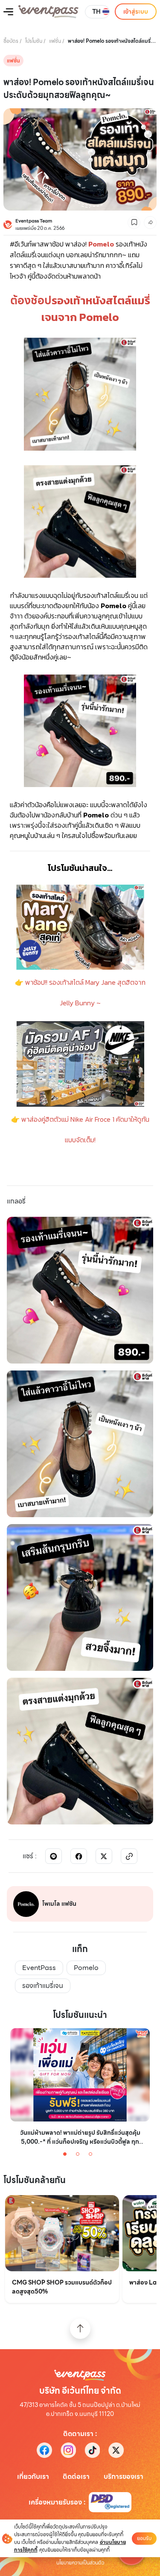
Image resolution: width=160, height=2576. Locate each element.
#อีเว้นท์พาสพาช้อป (37, 244)
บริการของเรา (124, 2477)
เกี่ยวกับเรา (33, 2477)
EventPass (39, 1968)
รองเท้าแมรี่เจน (43, 1986)
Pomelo (86, 1968)
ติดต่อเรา (76, 2477)
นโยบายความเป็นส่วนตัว (80, 2563)
